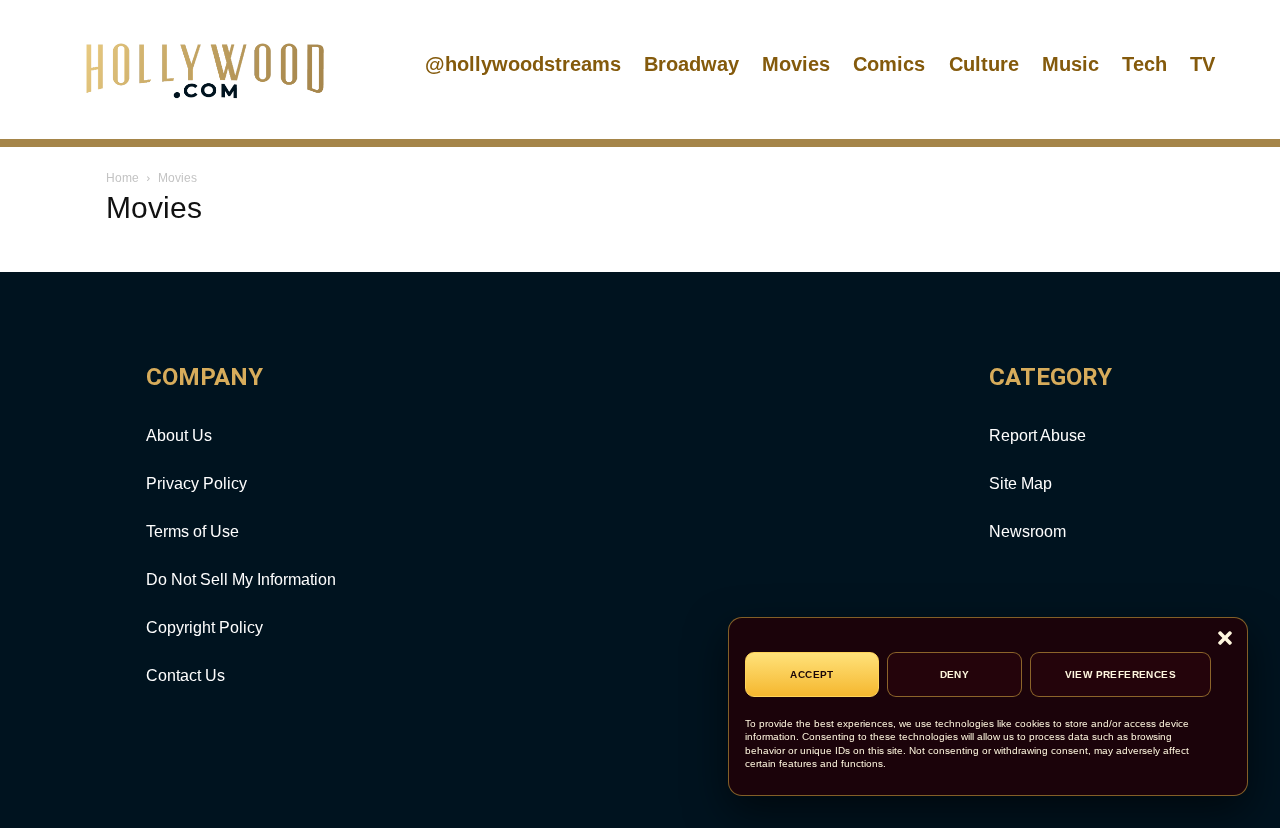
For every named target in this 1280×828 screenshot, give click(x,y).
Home (122, 178)
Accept (811, 674)
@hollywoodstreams (523, 64)
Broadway (691, 64)
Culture (984, 64)
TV (1202, 64)
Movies (796, 64)
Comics (889, 64)
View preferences (1120, 674)
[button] (1225, 639)
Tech (1144, 64)
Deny (955, 674)
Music (1070, 64)
